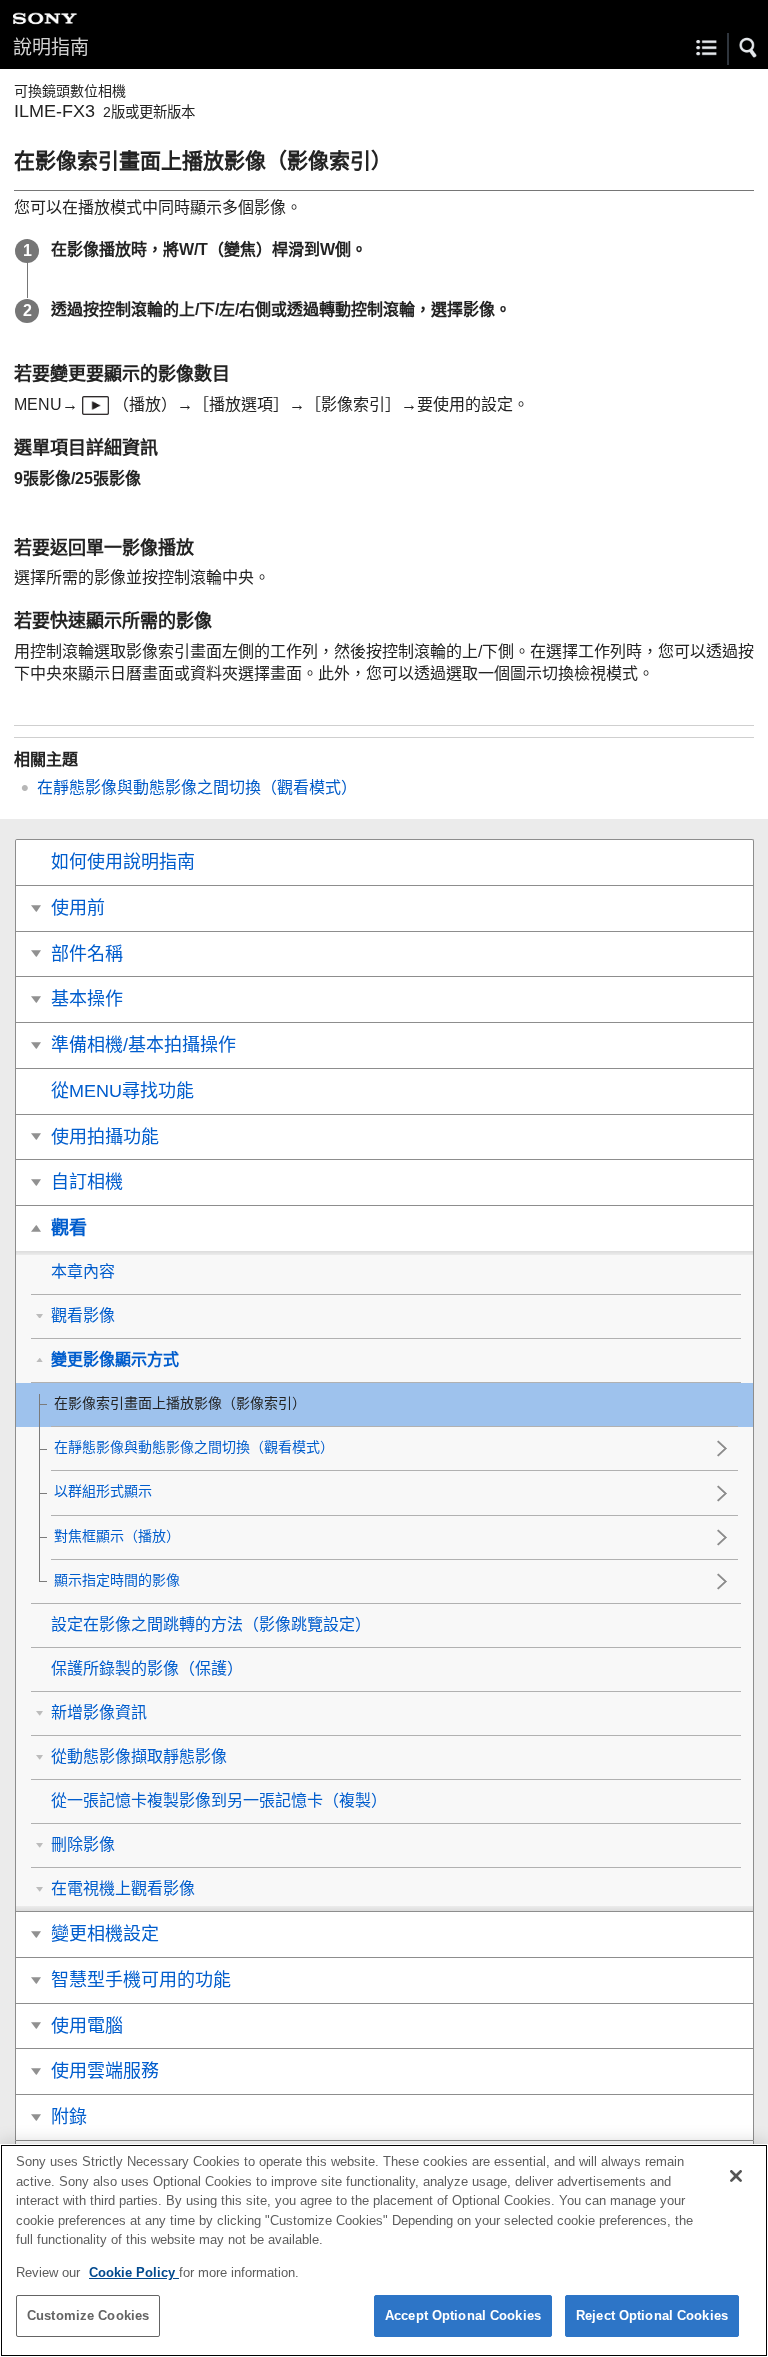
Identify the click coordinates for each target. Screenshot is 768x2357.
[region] (384, 2250)
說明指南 (51, 47)
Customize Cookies (88, 2315)
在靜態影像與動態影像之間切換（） (197, 787)
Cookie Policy (134, 2272)
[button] (749, 48)
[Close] (736, 2176)
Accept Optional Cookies (463, 2315)
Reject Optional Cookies (652, 2315)
